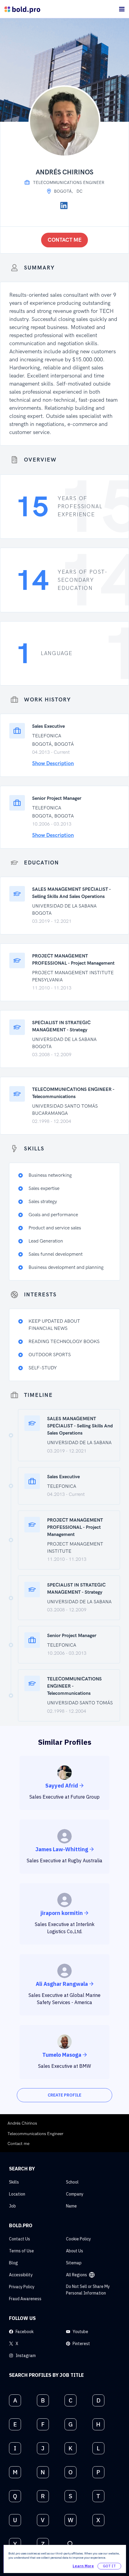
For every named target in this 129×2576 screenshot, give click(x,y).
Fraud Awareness (25, 2299)
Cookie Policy (78, 2239)
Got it (109, 2566)
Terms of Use (21, 2251)
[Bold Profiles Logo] (22, 9)
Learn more (83, 2566)
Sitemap (74, 2263)
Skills (14, 2182)
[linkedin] (64, 205)
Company (75, 2194)
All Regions (76, 2275)
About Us (75, 2251)
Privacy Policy (22, 2287)
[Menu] (122, 9)
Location (17, 2194)
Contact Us (19, 2239)
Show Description (53, 763)
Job (12, 2206)
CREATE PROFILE (64, 2095)
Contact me (65, 240)
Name (71, 2206)
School (72, 2182)
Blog (13, 2263)
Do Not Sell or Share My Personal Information (88, 2290)
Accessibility (21, 2275)
